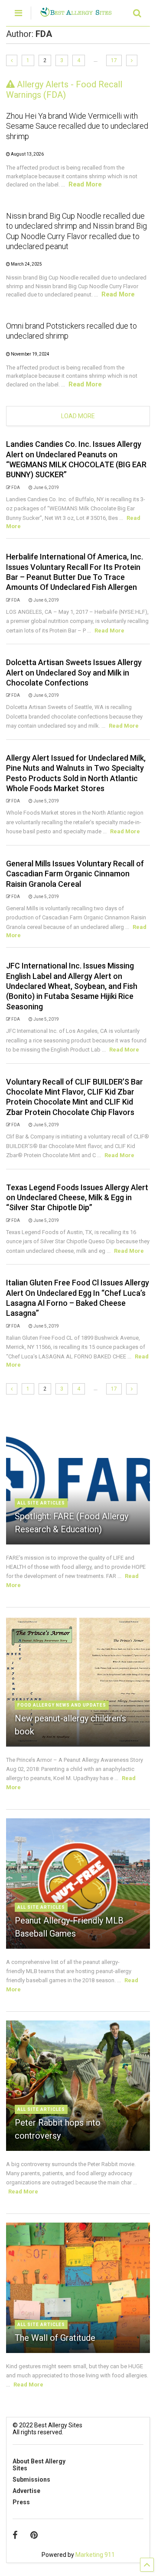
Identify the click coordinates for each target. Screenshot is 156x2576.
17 (114, 60)
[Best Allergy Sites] (76, 13)
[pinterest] (34, 2535)
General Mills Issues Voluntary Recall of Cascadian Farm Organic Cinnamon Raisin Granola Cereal (75, 874)
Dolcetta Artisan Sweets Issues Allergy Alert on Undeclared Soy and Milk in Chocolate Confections (74, 672)
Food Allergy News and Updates (62, 1705)
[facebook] (15, 2535)
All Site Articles (41, 1503)
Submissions (31, 2479)
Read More (85, 184)
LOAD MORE (78, 416)
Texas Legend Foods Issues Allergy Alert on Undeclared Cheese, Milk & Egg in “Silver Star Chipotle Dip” (77, 1198)
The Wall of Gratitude (55, 2338)
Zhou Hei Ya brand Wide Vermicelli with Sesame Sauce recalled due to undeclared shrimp (77, 126)
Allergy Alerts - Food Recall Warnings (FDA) (64, 90)
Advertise (26, 2491)
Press (21, 2502)
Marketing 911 (95, 2555)
